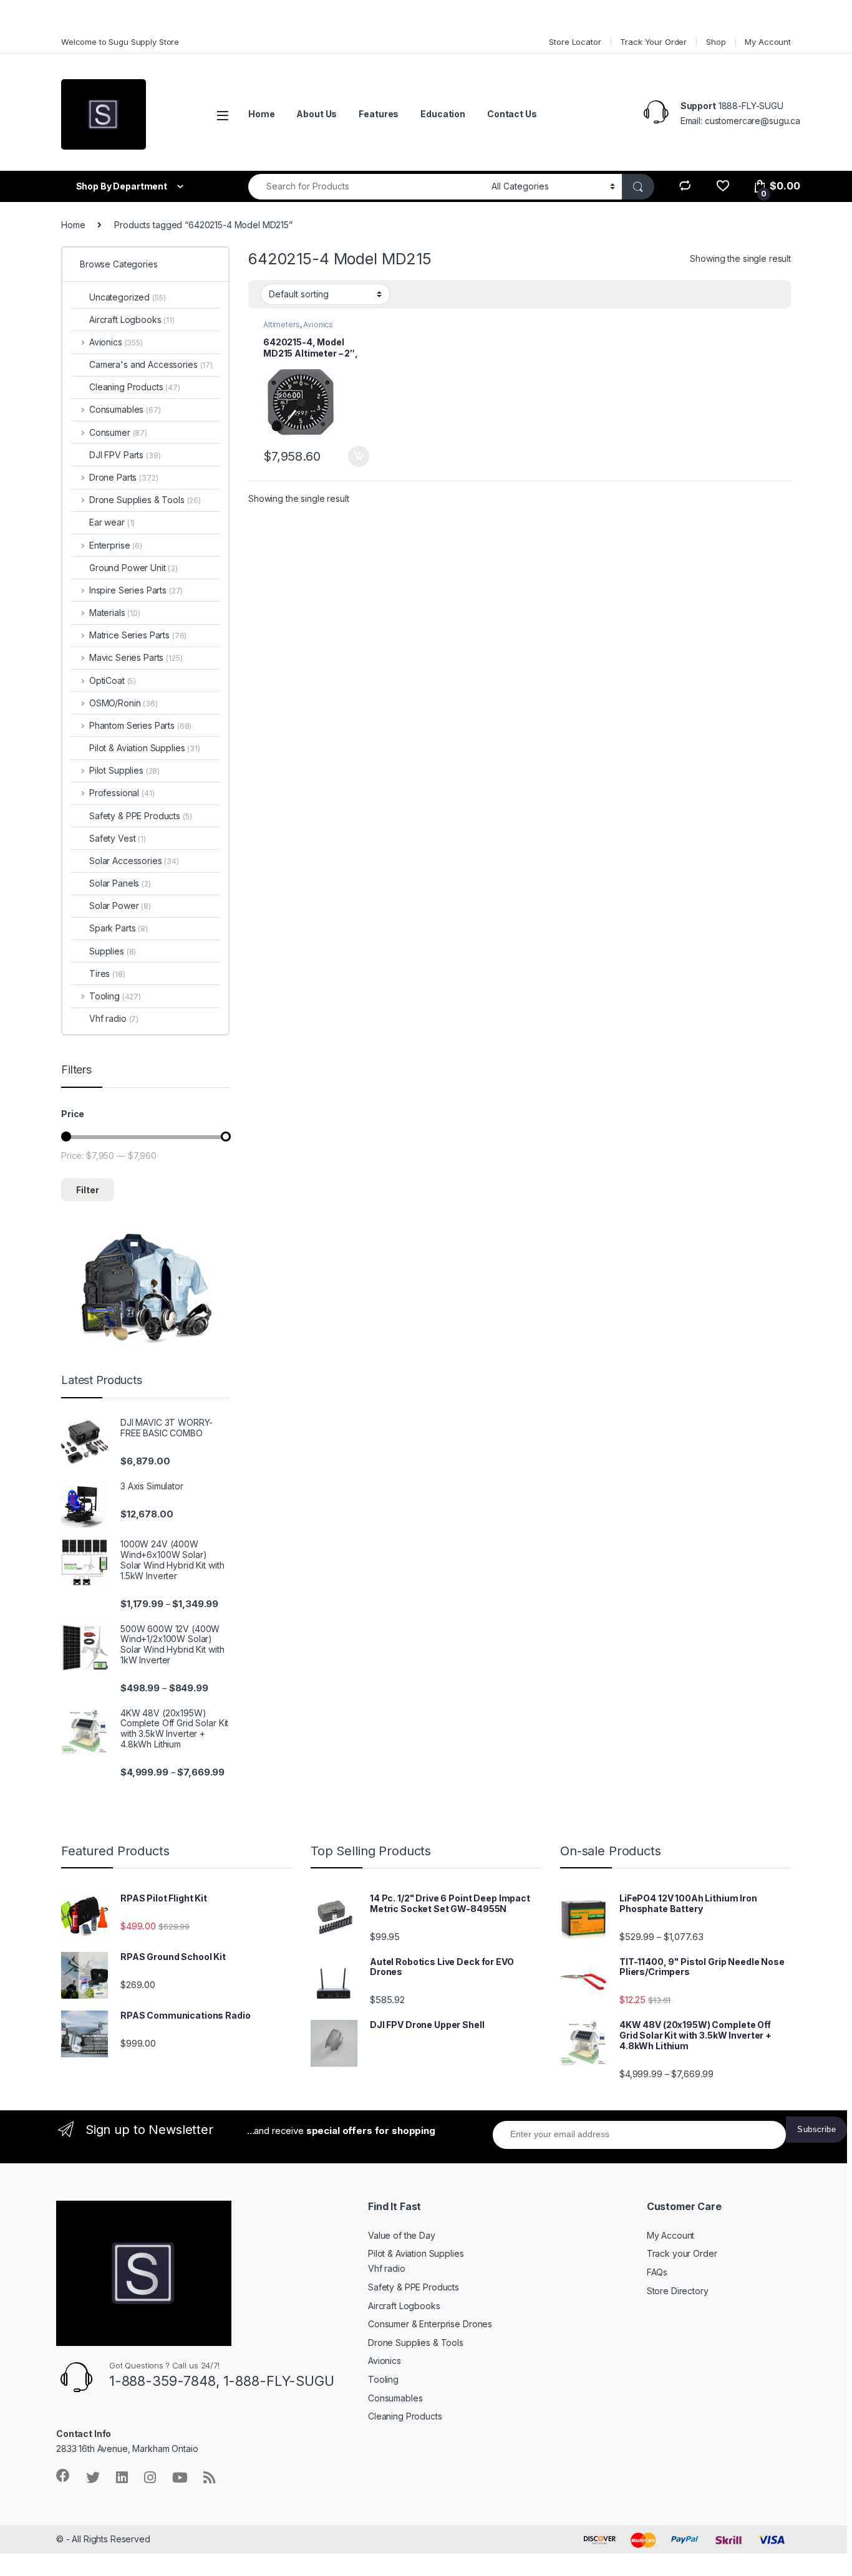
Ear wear (112, 522)
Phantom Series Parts (140, 725)
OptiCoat (113, 680)
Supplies (113, 951)
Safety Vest (118, 838)
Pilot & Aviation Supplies (145, 748)
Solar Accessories (134, 861)
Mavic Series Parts (136, 657)
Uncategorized (128, 297)
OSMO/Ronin (123, 703)
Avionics (318, 324)
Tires (107, 973)
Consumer (118, 432)
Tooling (115, 996)
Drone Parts (123, 477)
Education (443, 114)
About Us (317, 114)
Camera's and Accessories (151, 364)
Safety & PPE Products (141, 816)
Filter (88, 1190)
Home (261, 114)
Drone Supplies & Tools (145, 500)
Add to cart (359, 456)
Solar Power (120, 906)
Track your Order (682, 2253)
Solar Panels (120, 883)
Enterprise (116, 545)
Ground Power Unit (133, 568)
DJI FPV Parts (125, 455)
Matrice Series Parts (138, 635)
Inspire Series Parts (136, 590)
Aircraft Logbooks (132, 320)
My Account (768, 42)
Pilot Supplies (124, 770)
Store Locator (575, 42)
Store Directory (678, 2291)
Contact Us (512, 114)
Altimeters (282, 324)
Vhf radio (114, 1018)
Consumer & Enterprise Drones (430, 2324)
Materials (115, 613)
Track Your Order (653, 42)
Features (379, 114)
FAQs (657, 2272)
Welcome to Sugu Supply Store (120, 42)
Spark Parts (119, 928)
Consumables (125, 409)
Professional (122, 793)
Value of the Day (402, 2235)
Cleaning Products (135, 387)
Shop (716, 42)
